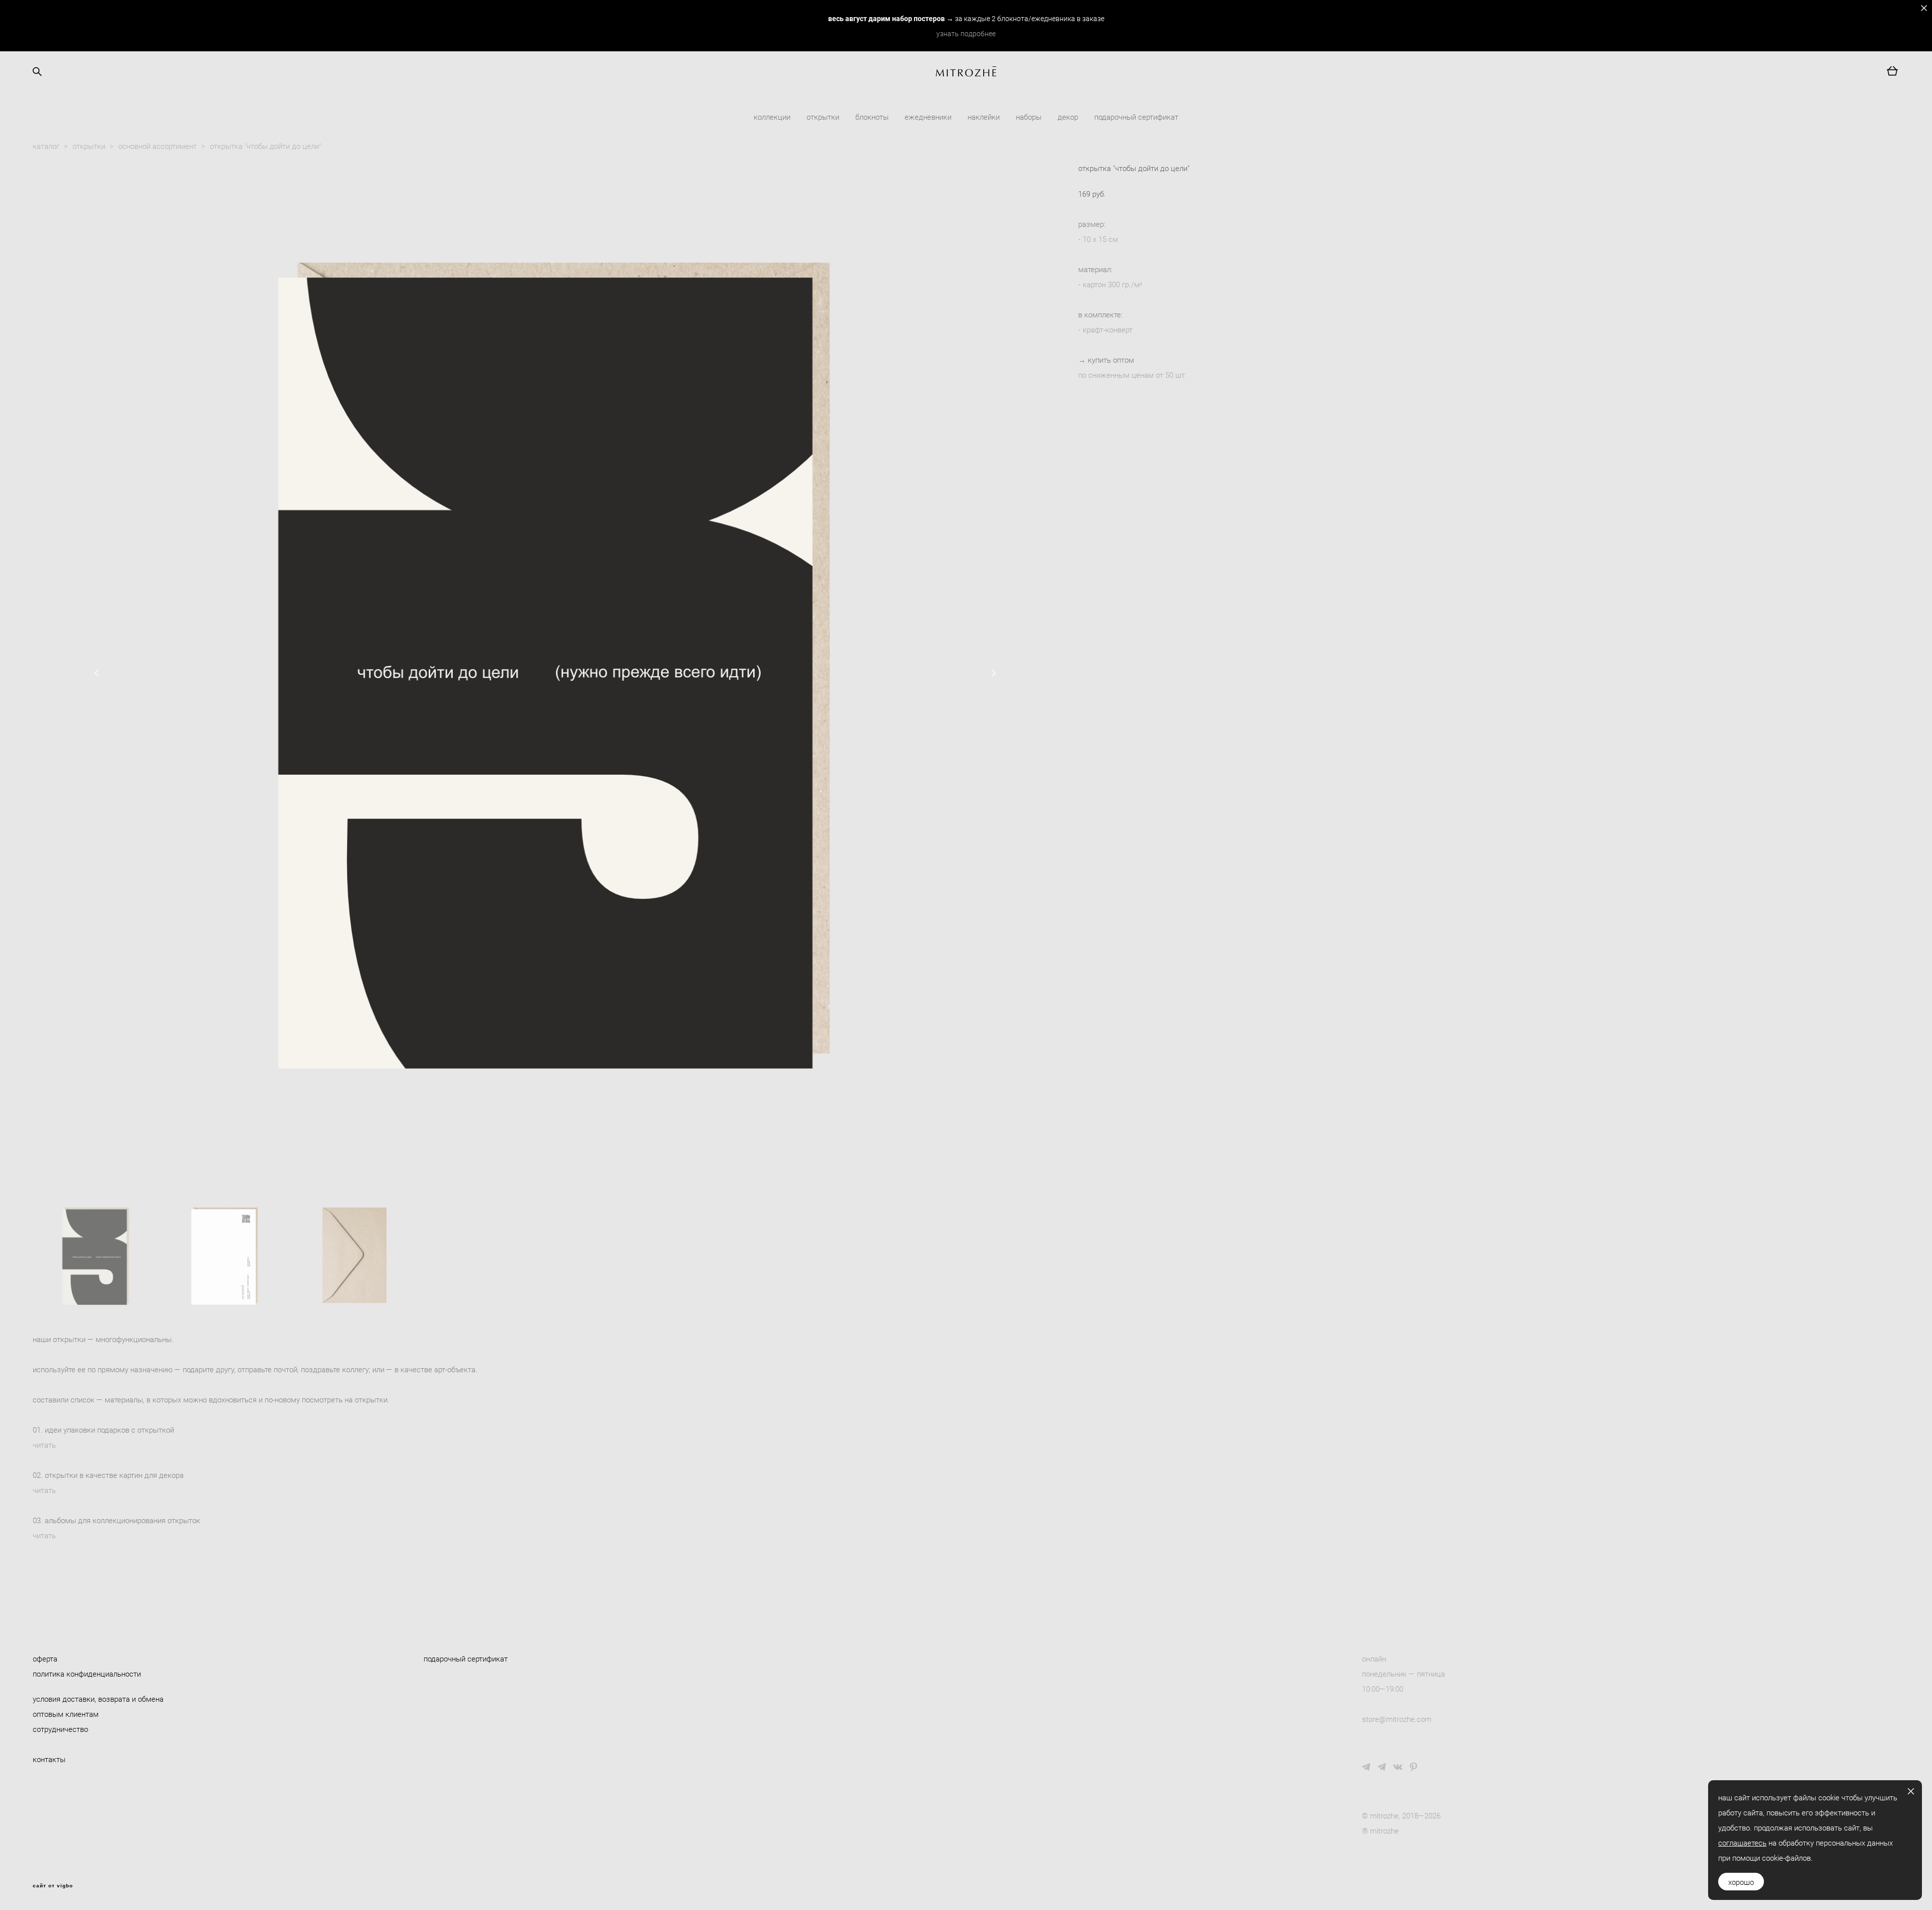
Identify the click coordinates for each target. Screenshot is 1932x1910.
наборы (1029, 117)
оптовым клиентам (66, 1714)
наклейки (984, 117)
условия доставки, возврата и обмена (98, 1699)
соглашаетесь (1742, 1843)
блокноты (872, 117)
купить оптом (1111, 360)
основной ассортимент (157, 146)
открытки (823, 117)
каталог (46, 146)
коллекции (772, 117)
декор (1068, 117)
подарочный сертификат (1136, 117)
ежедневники (928, 117)
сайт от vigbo (53, 1886)
